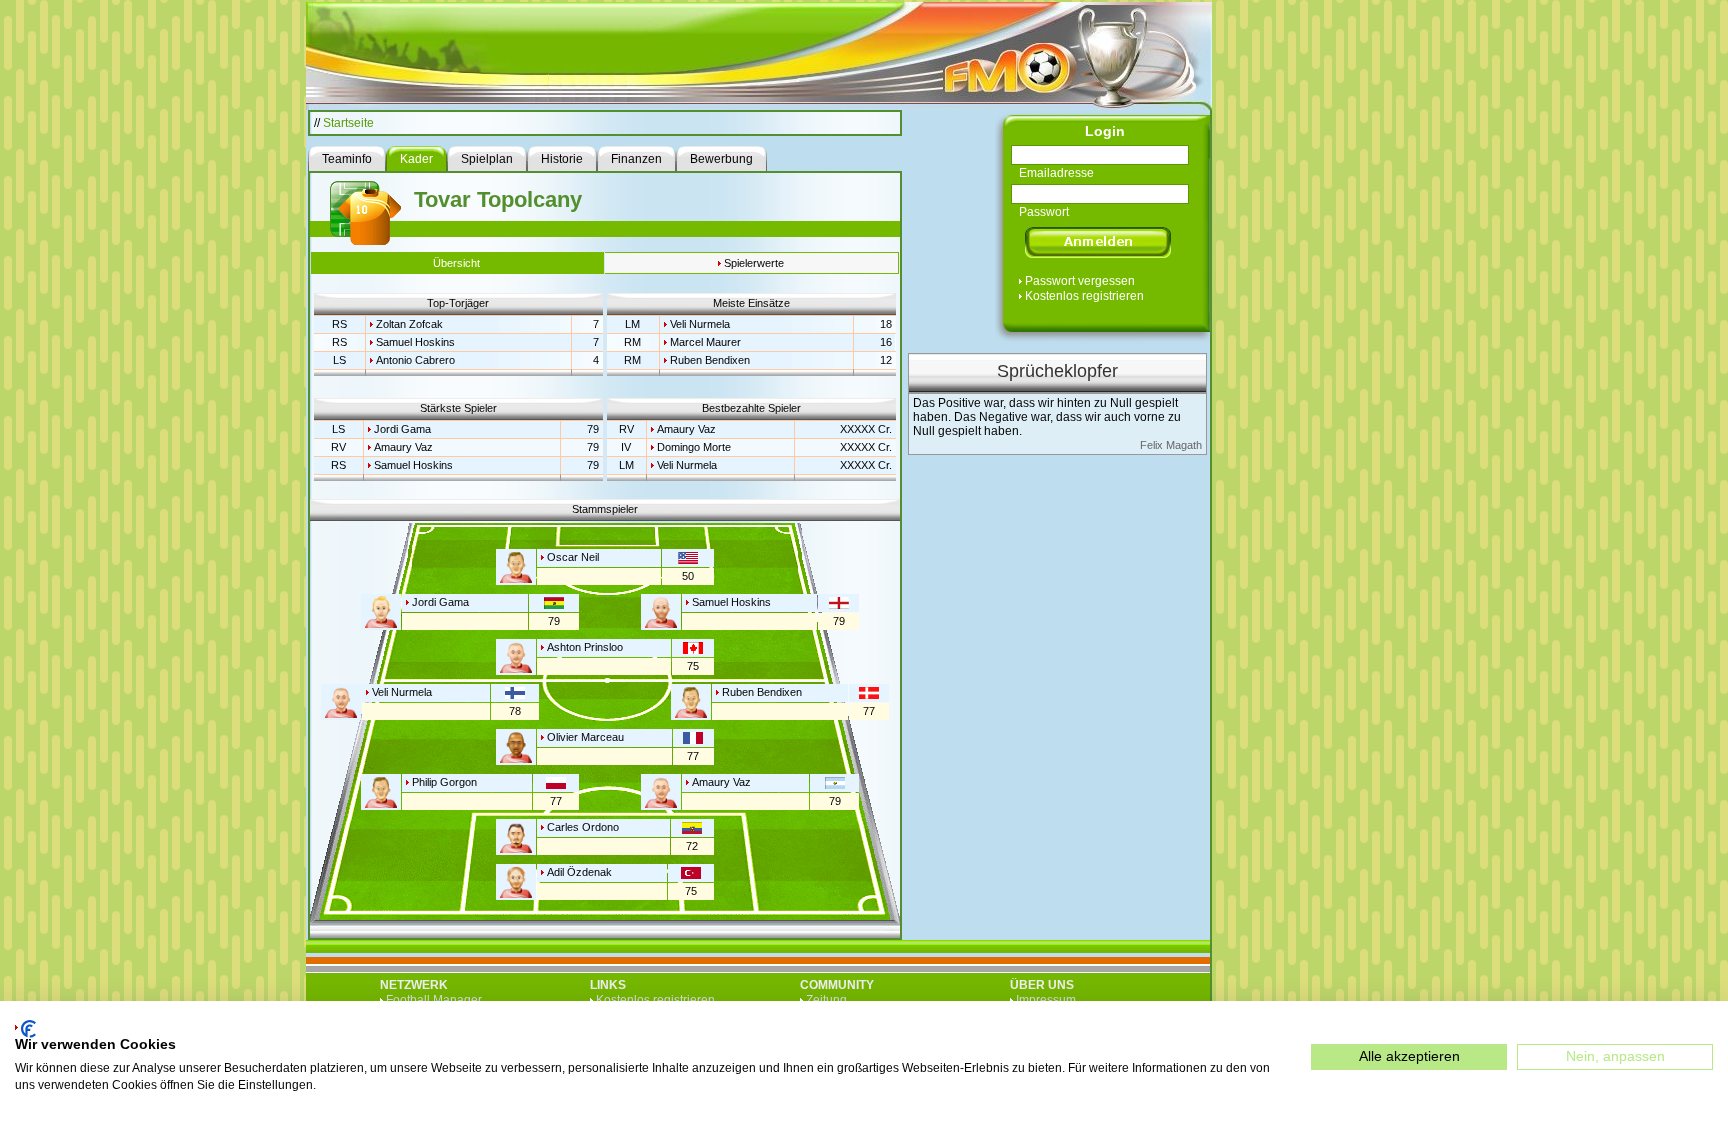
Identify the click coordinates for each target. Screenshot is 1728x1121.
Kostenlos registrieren (1084, 296)
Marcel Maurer (705, 342)
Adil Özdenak (579, 872)
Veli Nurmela (700, 324)
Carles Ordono (583, 827)
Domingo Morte (694, 447)
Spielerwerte (754, 263)
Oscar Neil (573, 557)
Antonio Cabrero (415, 360)
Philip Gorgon (444, 782)
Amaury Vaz (403, 447)
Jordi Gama (402, 429)
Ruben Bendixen (710, 360)
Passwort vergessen (1080, 281)
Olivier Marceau (585, 737)
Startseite (348, 123)
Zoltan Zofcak (409, 324)
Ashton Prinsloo (585, 647)
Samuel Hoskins (415, 342)
